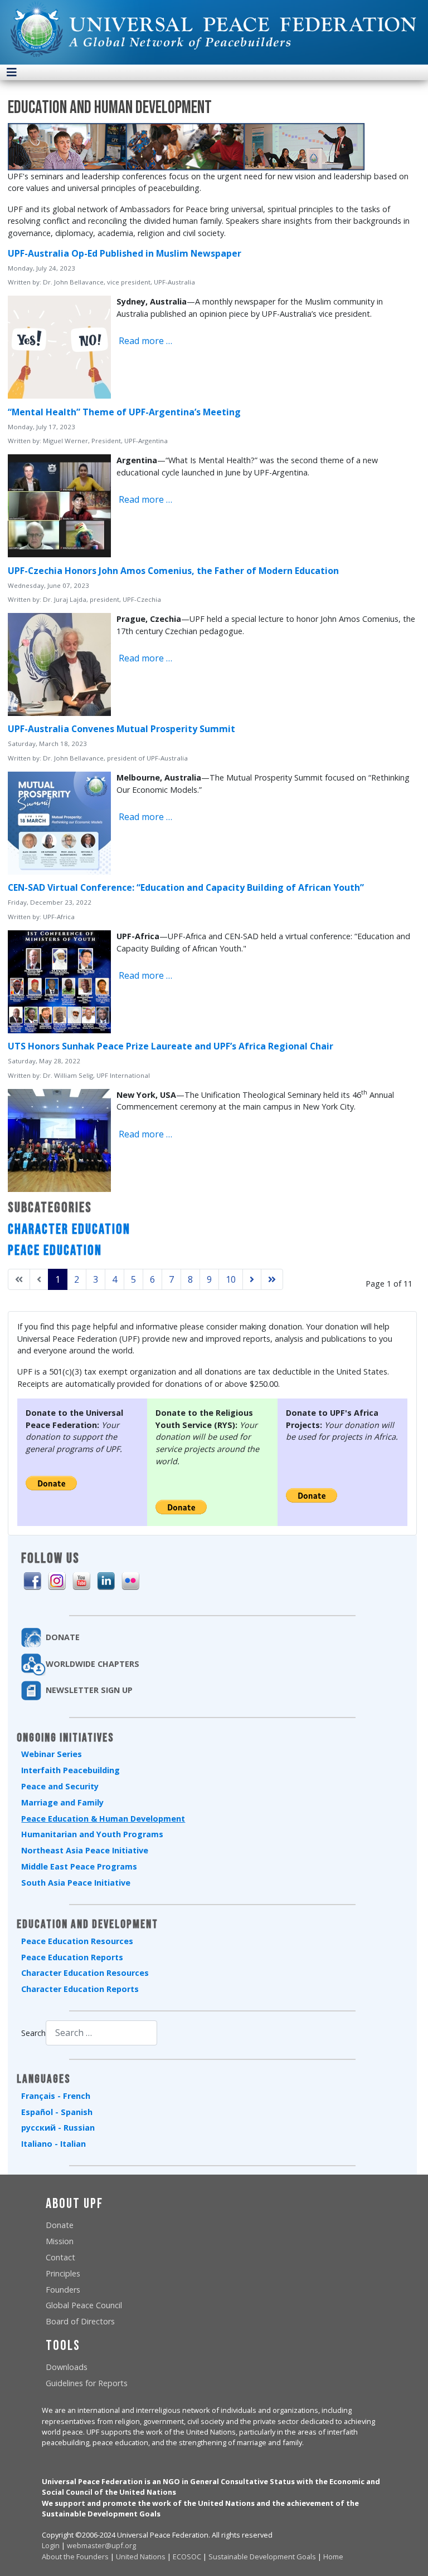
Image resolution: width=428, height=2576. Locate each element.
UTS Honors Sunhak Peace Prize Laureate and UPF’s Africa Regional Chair (171, 1046)
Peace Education (55, 1251)
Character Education (69, 1230)
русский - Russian (58, 2128)
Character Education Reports (80, 1989)
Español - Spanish (57, 2112)
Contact (60, 2257)
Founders (63, 2290)
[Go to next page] (252, 1279)
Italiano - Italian (53, 2144)
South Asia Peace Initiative (76, 1883)
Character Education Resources (85, 1973)
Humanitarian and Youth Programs (92, 1834)
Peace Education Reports (72, 1957)
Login (51, 2545)
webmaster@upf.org (101, 2545)
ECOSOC (187, 2557)
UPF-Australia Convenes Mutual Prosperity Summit (121, 729)
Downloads (67, 2367)
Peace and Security (60, 1786)
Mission (60, 2241)
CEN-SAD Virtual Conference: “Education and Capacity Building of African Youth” (186, 887)
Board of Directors (80, 2321)
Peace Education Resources (77, 1941)
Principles (63, 2273)
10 (231, 1279)
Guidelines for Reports (87, 2383)
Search (33, 2033)
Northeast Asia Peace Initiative (85, 1850)
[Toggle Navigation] (12, 72)
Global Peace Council (84, 2305)
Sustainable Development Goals (262, 2557)
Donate (60, 2225)
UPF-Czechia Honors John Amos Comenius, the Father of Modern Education (173, 571)
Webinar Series (52, 1754)
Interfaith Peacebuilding (70, 1770)
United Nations (141, 2557)
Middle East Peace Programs (79, 1866)
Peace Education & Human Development (103, 1819)
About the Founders (75, 2557)
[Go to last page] (272, 1279)
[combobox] (101, 2033)
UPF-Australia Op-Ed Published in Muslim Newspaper (125, 253)
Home (333, 2557)
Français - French (56, 2096)
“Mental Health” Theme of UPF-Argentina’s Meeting (124, 412)
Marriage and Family (62, 1802)
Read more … (144, 341)
